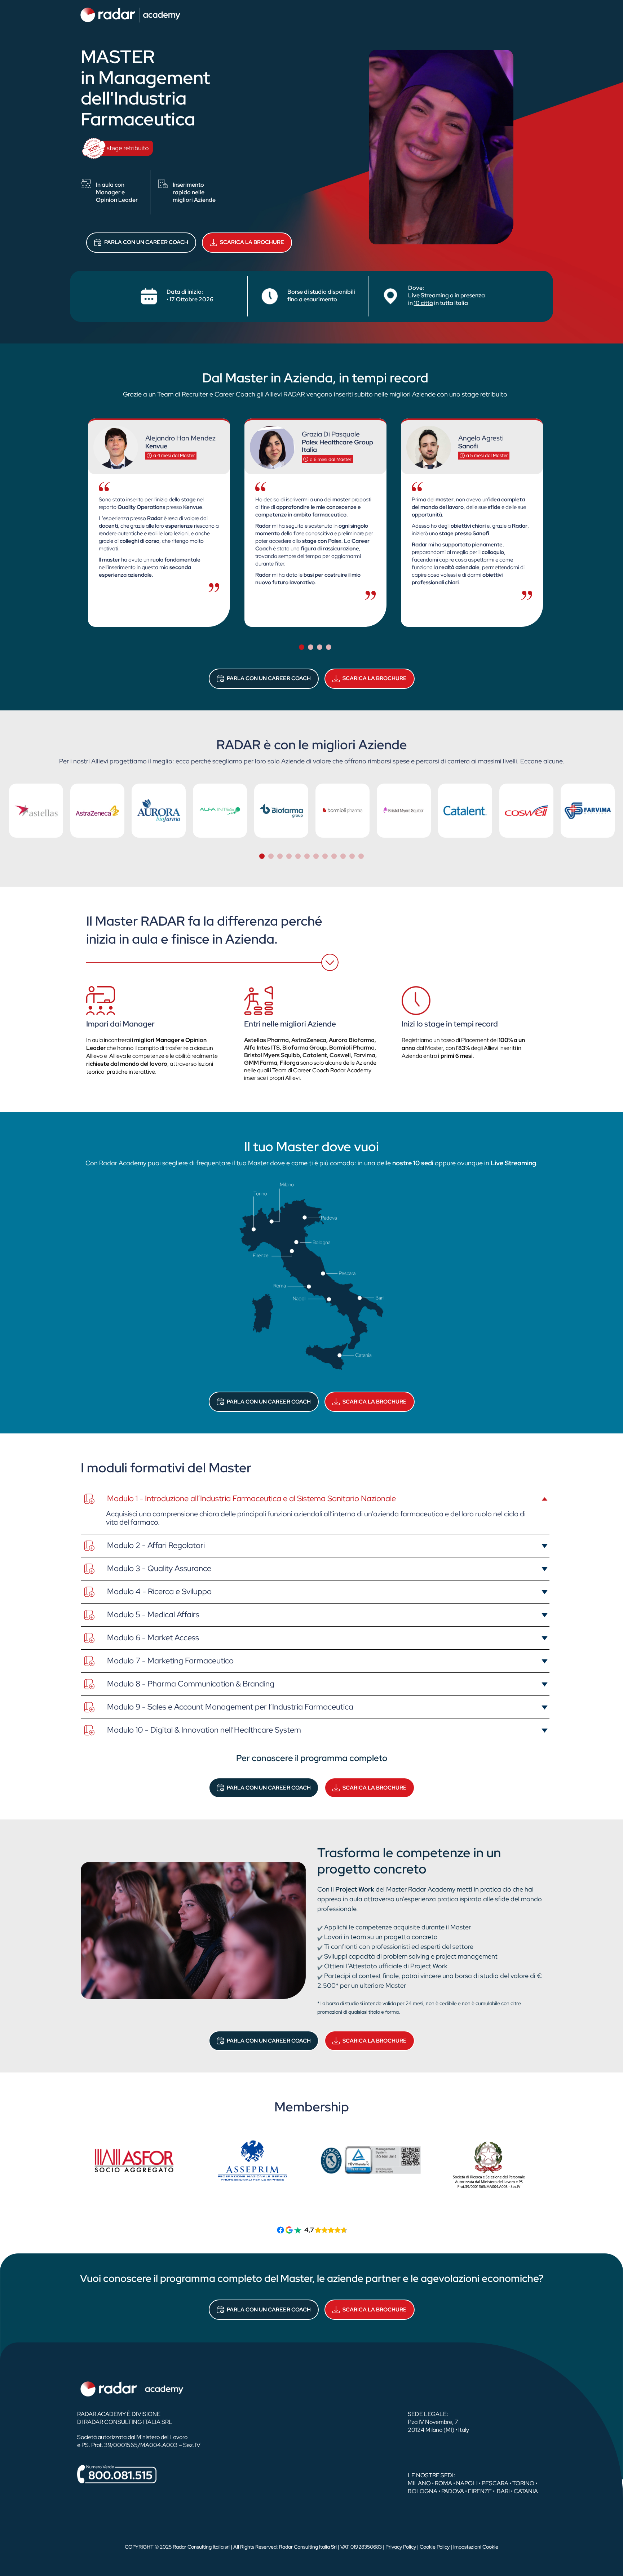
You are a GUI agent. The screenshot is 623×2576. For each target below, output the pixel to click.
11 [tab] (352, 856)
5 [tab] (298, 856)
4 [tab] (329, 647)
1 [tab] (302, 647)
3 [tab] (320, 647)
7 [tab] (316, 856)
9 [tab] (334, 856)
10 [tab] (343, 856)
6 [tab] (307, 856)
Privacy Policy (401, 2547)
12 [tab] (361, 856)
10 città (423, 303)
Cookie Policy (435, 2547)
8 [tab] (325, 856)
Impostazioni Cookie (476, 2547)
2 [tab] (311, 647)
